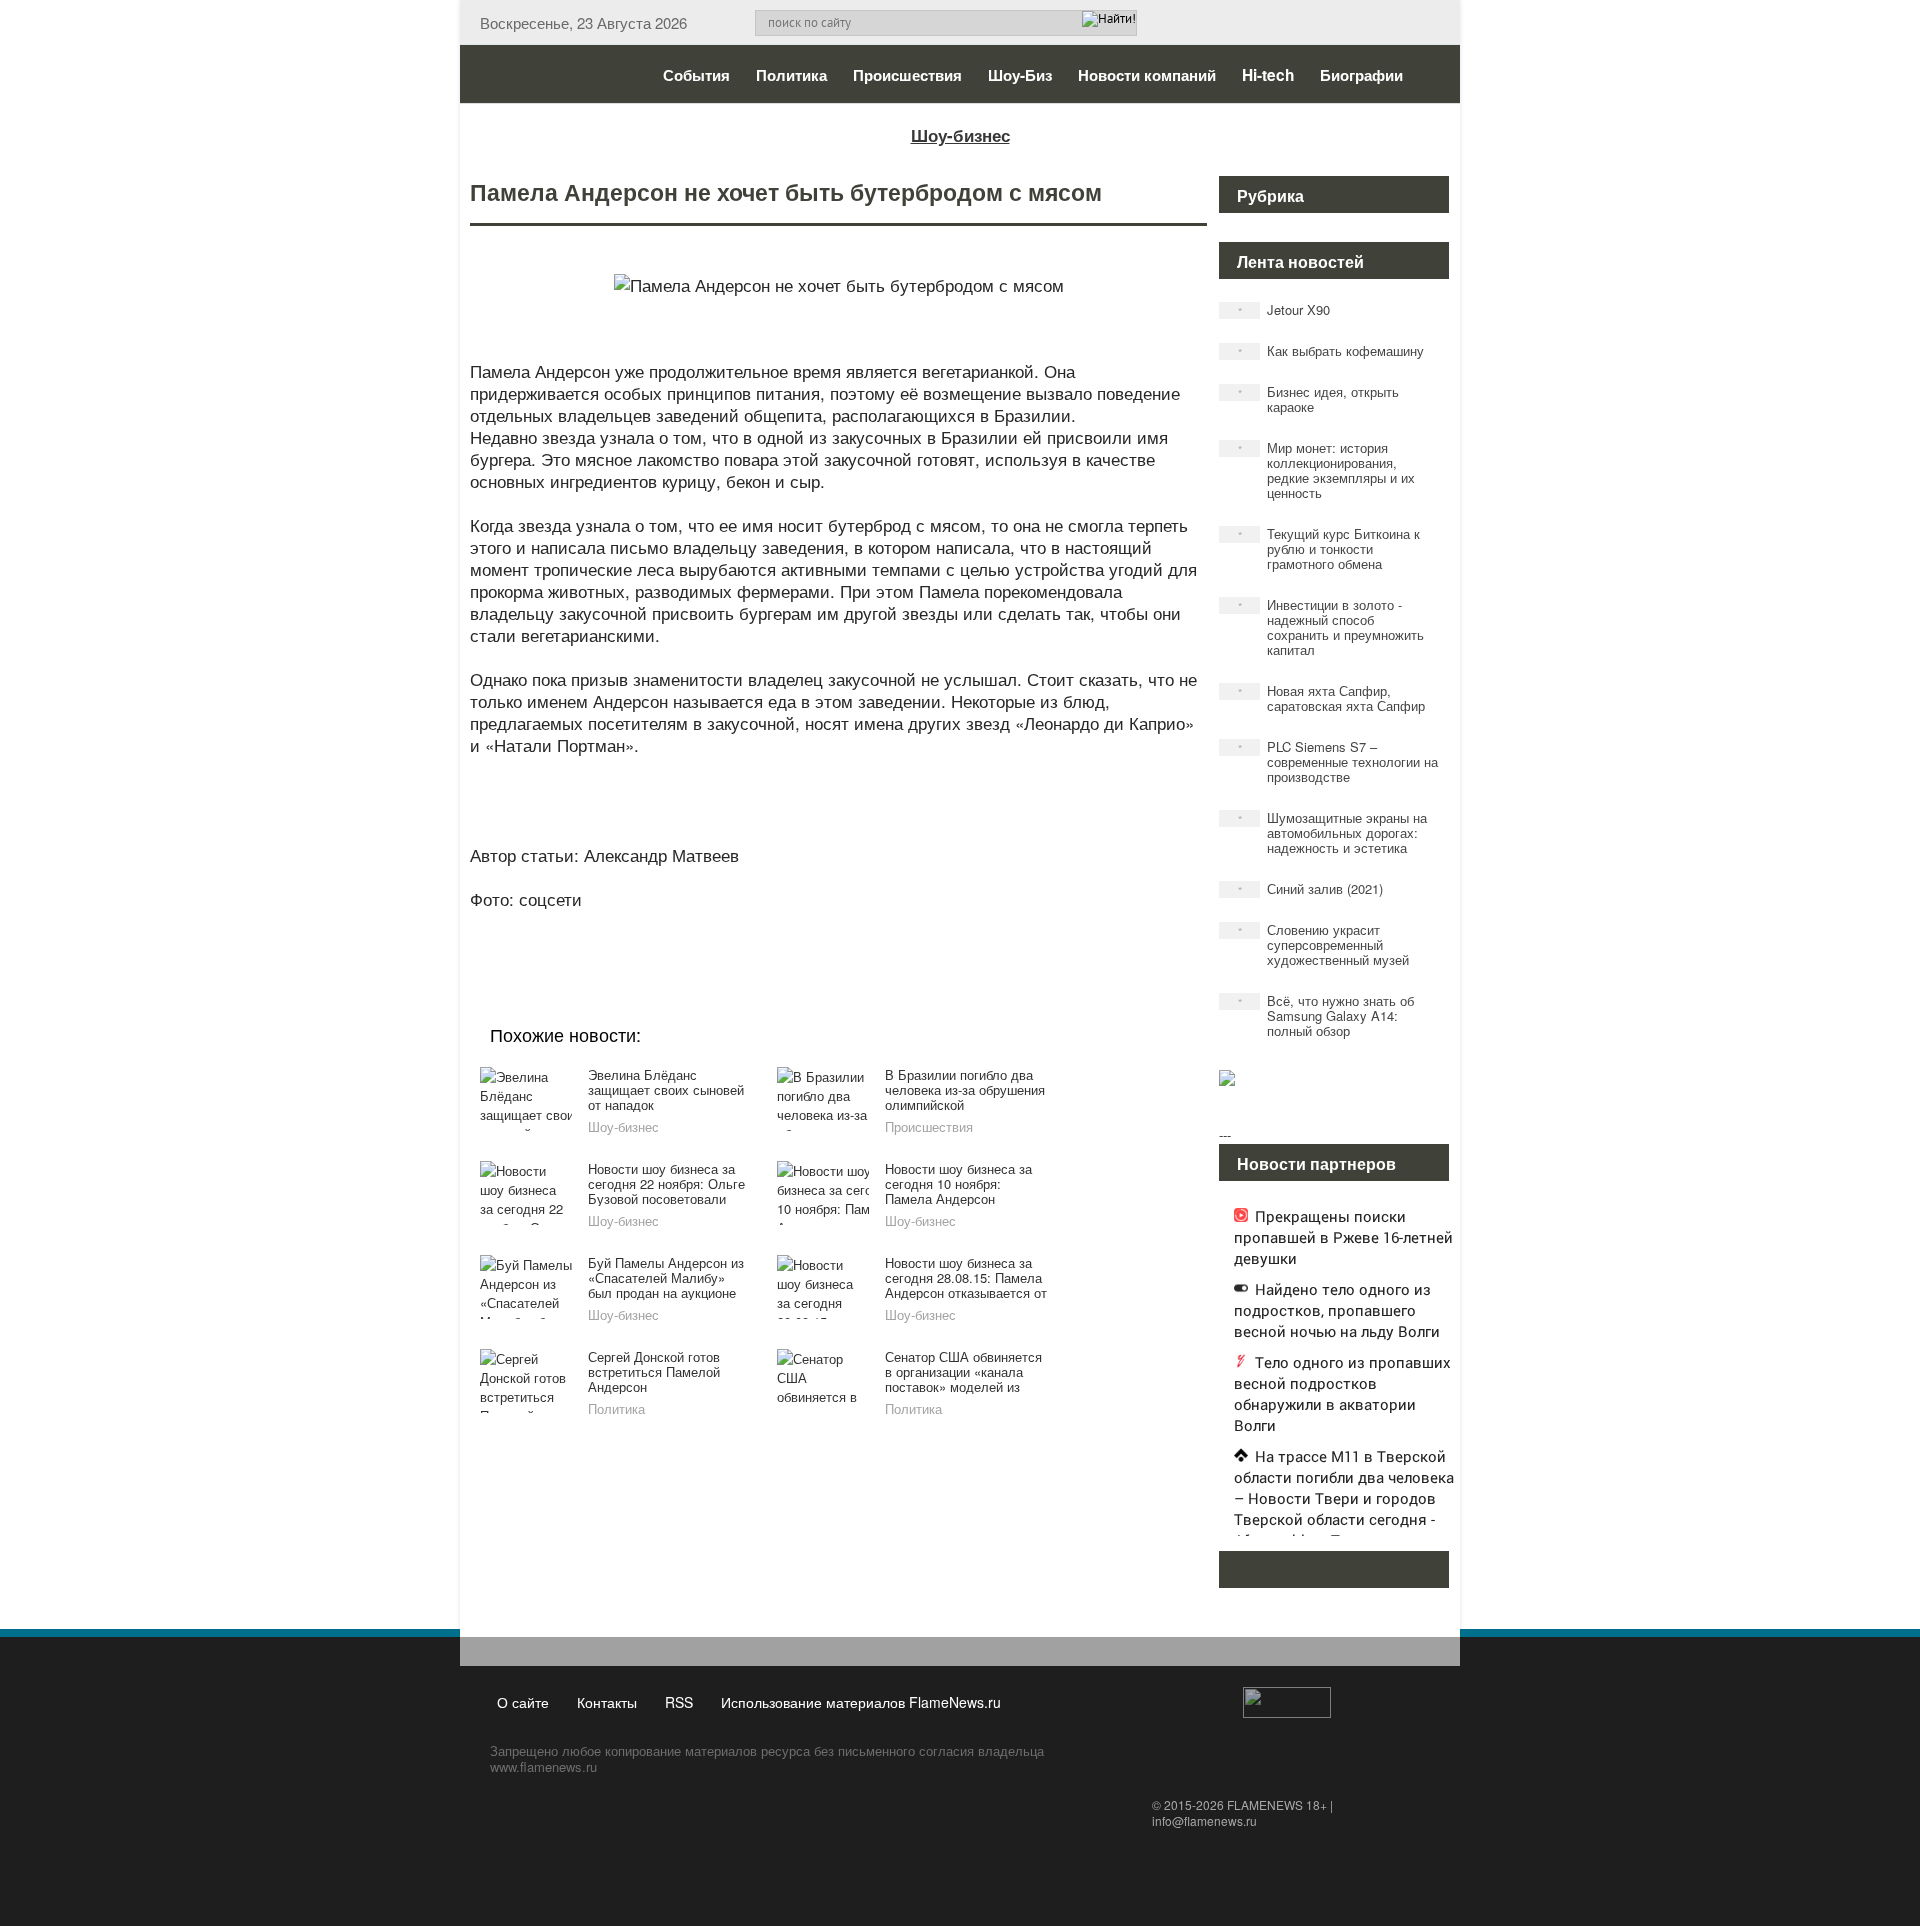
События (696, 75)
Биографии (1361, 75)
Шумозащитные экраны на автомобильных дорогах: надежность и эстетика (1333, 832)
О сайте (523, 1702)
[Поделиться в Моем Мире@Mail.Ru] (798, 926)
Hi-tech (1268, 75)
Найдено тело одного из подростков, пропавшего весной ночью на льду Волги (1337, 1310)
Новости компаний (1147, 75)
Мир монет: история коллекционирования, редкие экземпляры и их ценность (1327, 470)
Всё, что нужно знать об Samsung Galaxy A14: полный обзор (1326, 1015)
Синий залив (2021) (1311, 888)
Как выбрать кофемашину (1331, 350)
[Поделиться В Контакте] (912, 926)
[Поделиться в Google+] (722, 926)
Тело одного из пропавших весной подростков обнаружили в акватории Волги (1342, 1393)
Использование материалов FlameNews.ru (861, 1702)
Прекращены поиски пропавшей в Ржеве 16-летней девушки (1343, 1237)
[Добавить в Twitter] (874, 926)
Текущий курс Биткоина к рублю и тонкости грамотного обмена (1329, 548)
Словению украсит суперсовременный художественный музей (1324, 944)
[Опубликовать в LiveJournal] (760, 926)
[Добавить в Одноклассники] (836, 926)
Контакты (607, 1702)
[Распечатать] (988, 926)
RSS (679, 1702)
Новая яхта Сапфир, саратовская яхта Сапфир (1332, 698)
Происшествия (907, 75)
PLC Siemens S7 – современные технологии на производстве (1338, 761)
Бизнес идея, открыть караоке (1319, 399)
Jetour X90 (1284, 309)
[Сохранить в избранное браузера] (950, 926)
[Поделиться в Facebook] (684, 926)
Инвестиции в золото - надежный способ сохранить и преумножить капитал (1331, 627)
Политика (791, 75)
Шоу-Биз (1020, 75)
